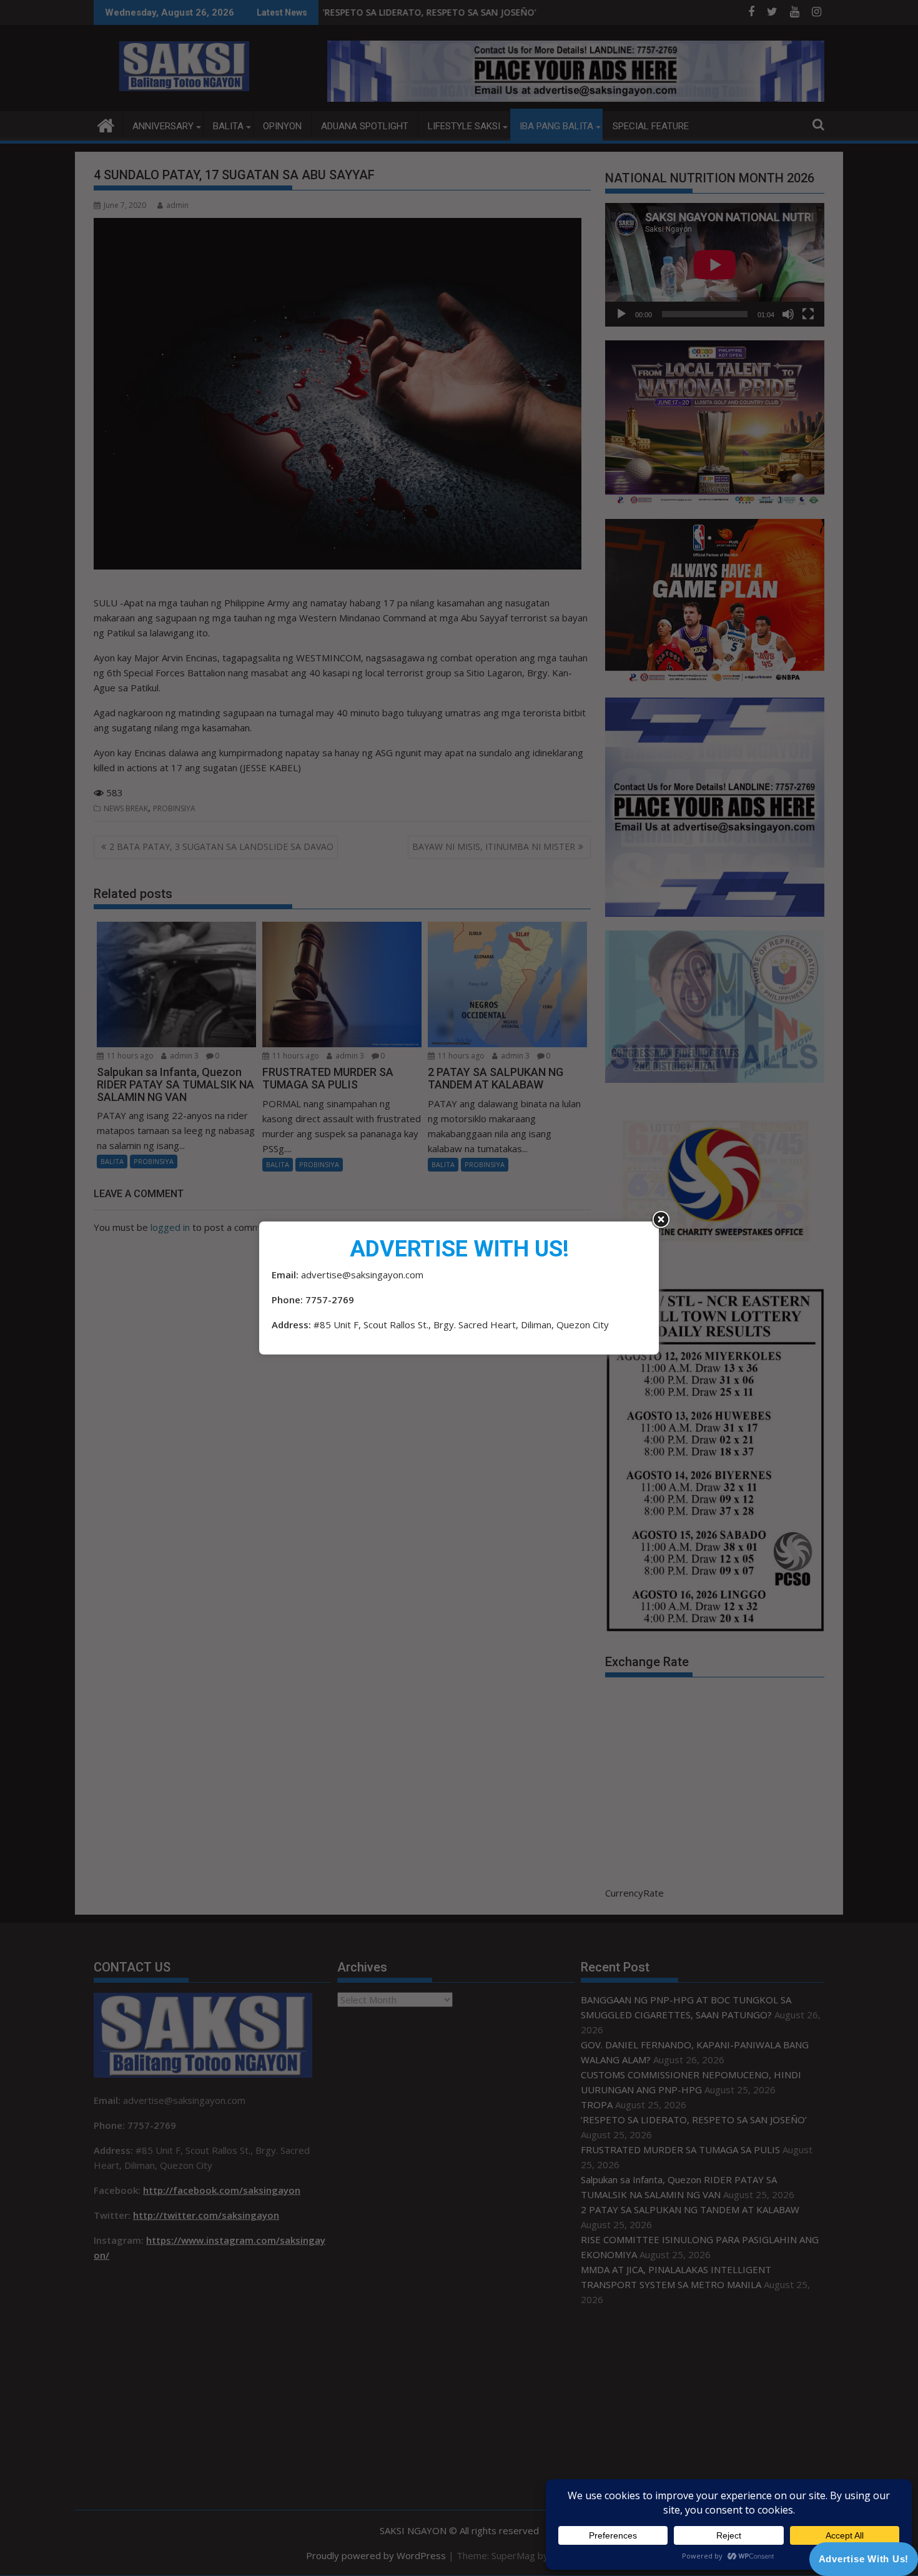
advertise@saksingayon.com (362, 1275)
